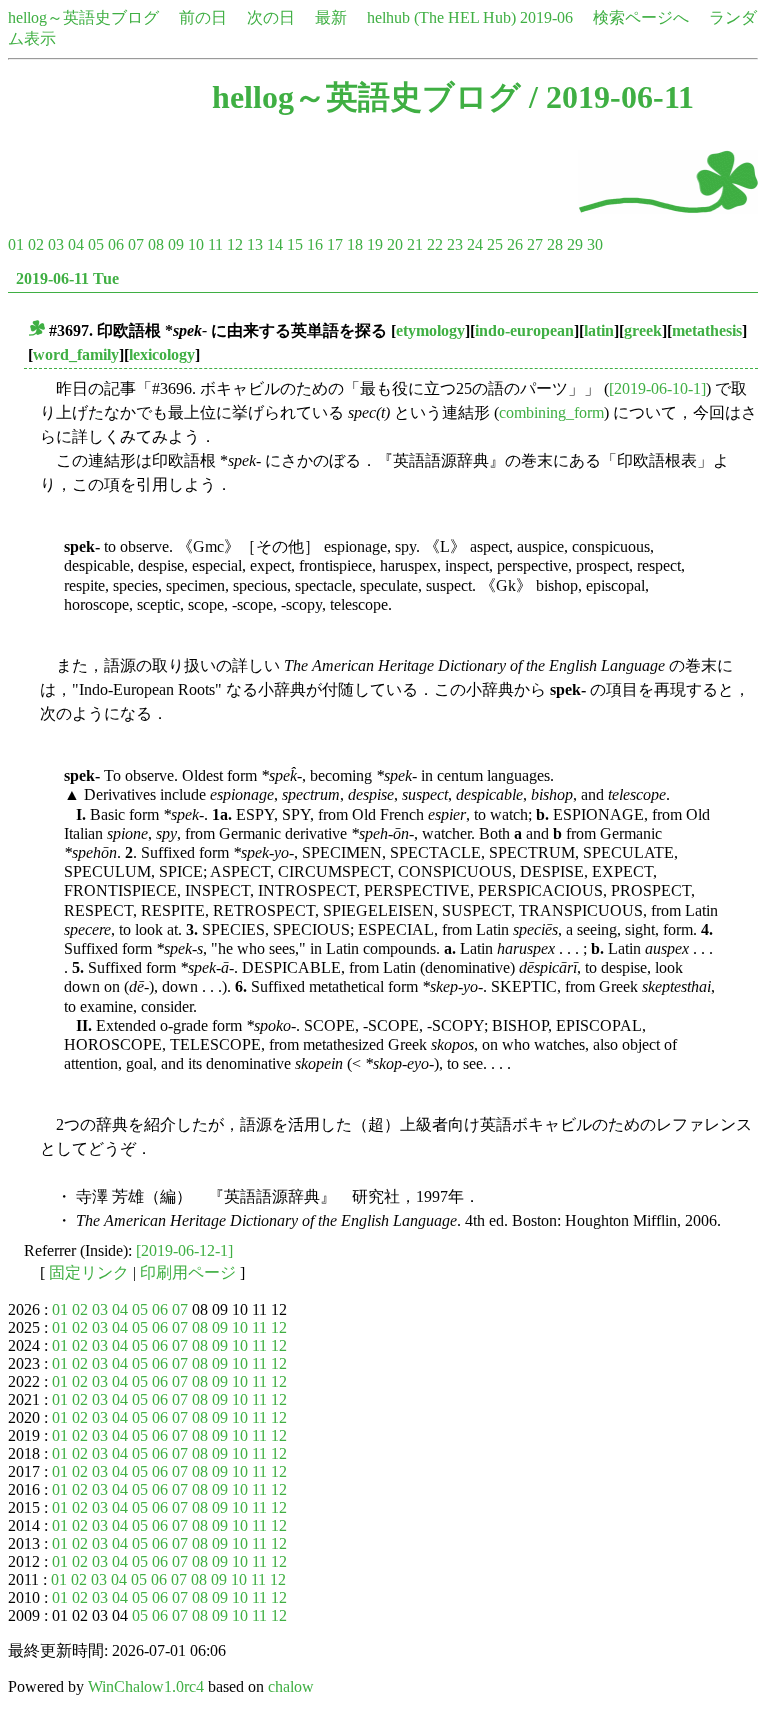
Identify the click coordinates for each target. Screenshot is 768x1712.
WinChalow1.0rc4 (146, 1686)
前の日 (203, 17)
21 (415, 244)
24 (475, 244)
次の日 (271, 17)
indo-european (524, 330)
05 (96, 244)
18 (355, 244)
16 (315, 244)
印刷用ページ (188, 1272)
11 (215, 244)
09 (176, 244)
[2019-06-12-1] (184, 1250)
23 (455, 244)
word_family (76, 354)
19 (375, 244)
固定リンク (89, 1272)
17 (335, 244)
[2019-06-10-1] (657, 388)
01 (16, 244)
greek (643, 330)
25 (495, 244)
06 (116, 244)
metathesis (707, 330)
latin (599, 330)
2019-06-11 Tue (67, 278)
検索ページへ (641, 17)
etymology (430, 330)
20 (395, 244)
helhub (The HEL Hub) (441, 17)
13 (255, 244)
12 (235, 244)
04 (76, 244)
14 (275, 244)
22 (435, 244)
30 (595, 244)
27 (535, 244)
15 (295, 244)
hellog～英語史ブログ (83, 17)
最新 (331, 17)
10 (196, 244)
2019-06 (546, 17)
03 (56, 244)
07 (136, 244)
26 (515, 244)
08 (156, 244)
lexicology (162, 354)
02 (36, 244)
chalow (291, 1686)
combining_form (551, 412)
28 (555, 244)
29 (575, 244)
